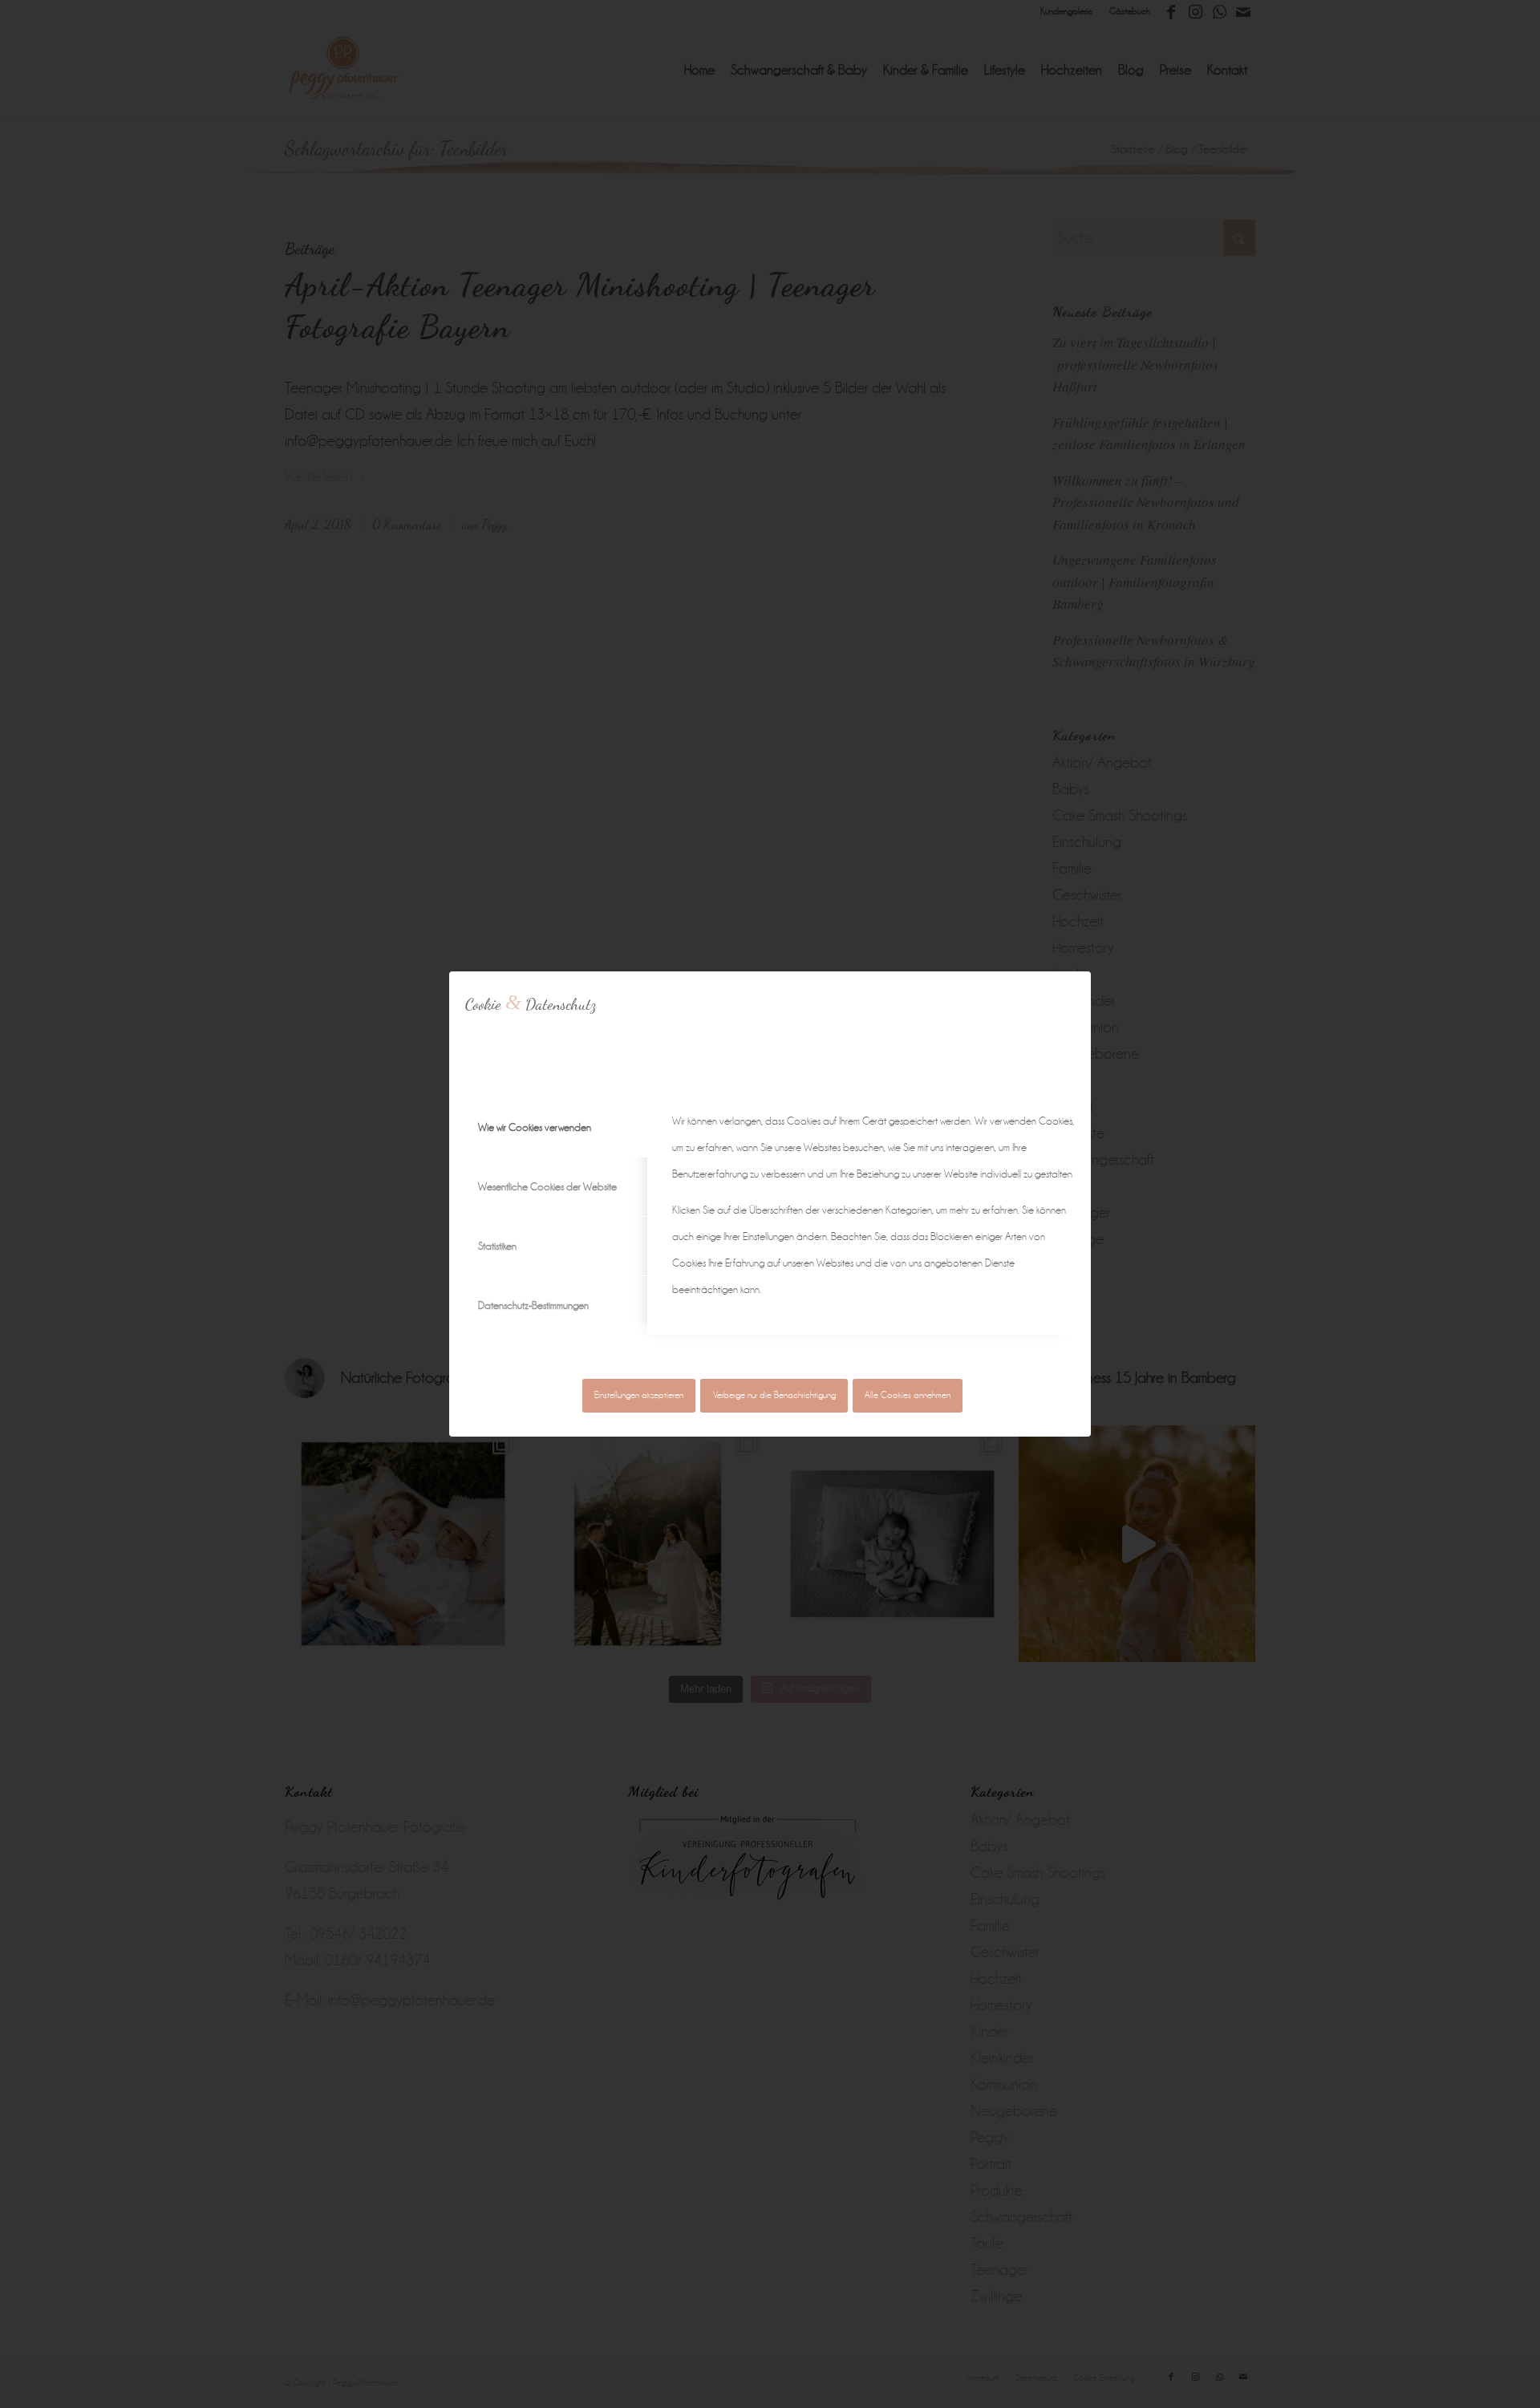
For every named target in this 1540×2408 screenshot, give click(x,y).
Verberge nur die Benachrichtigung (774, 1395)
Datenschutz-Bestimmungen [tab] (533, 1305)
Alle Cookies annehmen (908, 1395)
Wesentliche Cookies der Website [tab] (547, 1187)
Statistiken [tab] (497, 1246)
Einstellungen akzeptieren (639, 1395)
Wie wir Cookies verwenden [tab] (535, 1127)
